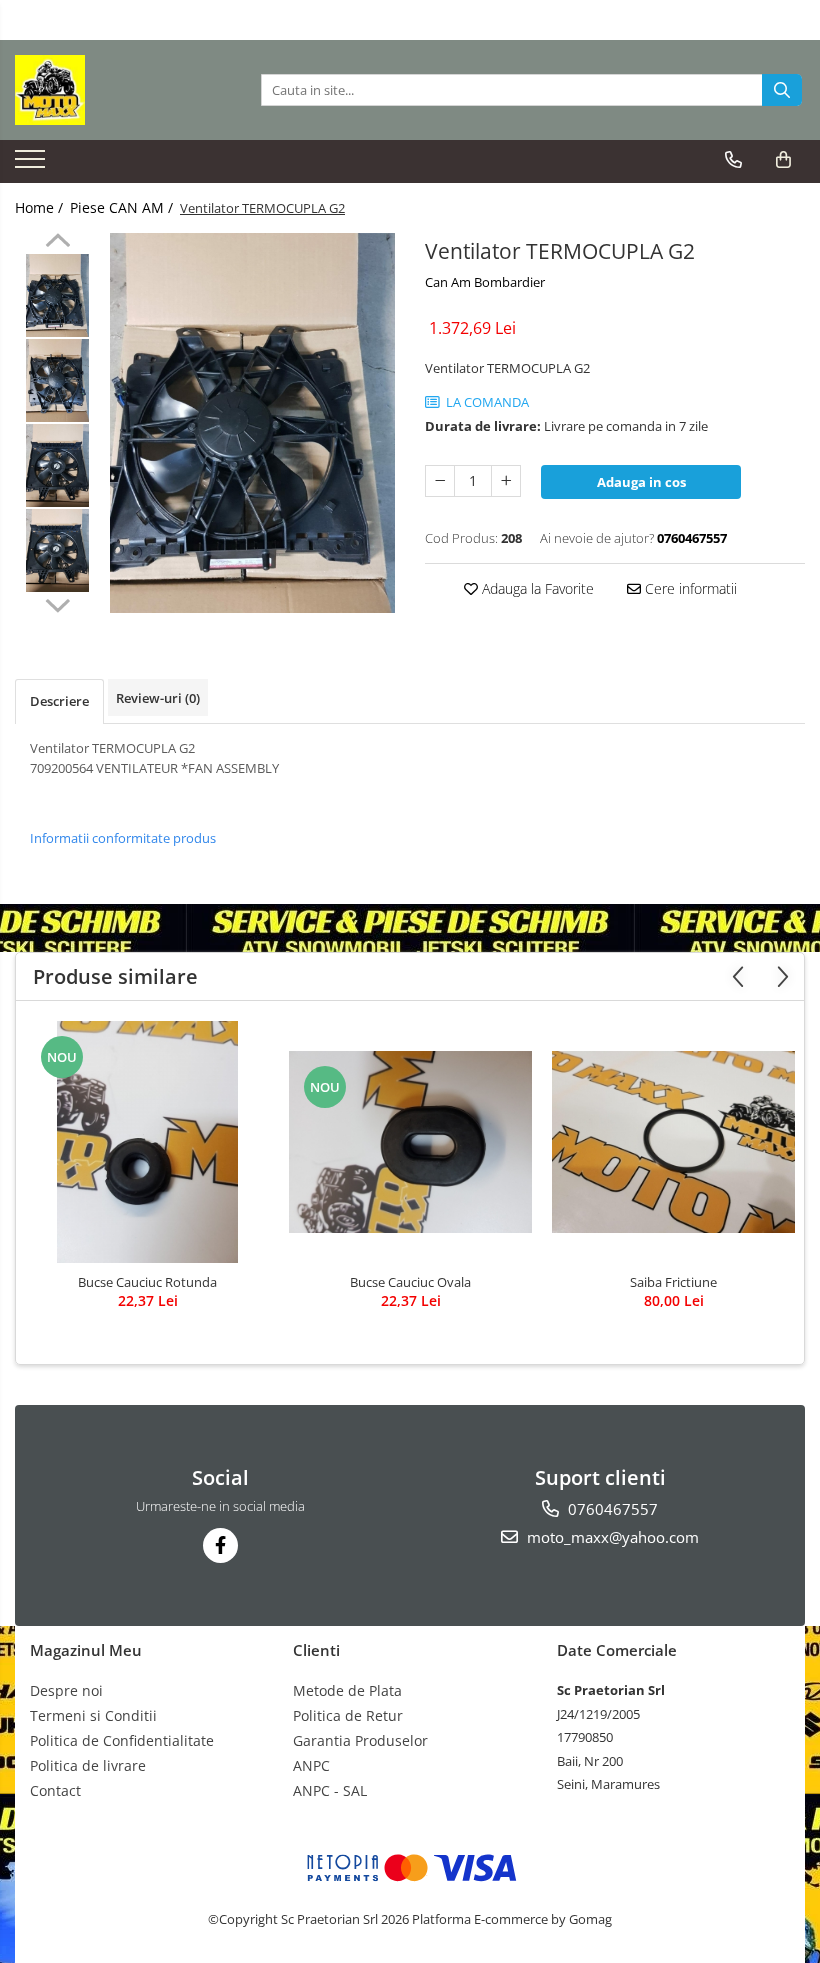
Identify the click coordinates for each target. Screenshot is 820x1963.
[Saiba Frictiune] (673, 1142)
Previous (57, 243)
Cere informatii (689, 588)
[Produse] (32, 165)
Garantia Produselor (360, 1740)
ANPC (311, 1765)
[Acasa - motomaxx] (115, 90)
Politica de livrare (88, 1765)
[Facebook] (220, 1545)
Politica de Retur (348, 1715)
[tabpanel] (252, 423)
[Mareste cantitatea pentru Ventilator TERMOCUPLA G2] (506, 481)
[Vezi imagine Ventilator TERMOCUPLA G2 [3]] (57, 550)
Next (57, 603)
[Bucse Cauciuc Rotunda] (147, 1142)
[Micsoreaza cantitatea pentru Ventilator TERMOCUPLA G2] (440, 481)
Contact (55, 1790)
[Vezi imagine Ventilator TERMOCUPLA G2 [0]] (57, 295)
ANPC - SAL (330, 1790)
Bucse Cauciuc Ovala (410, 1282)
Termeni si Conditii (93, 1715)
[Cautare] (782, 90)
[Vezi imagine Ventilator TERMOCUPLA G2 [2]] (57, 465)
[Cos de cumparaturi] (783, 160)
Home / (41, 207)
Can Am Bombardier (485, 282)
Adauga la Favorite (536, 588)
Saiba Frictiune (673, 1282)
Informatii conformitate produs (123, 838)
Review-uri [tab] (158, 698)
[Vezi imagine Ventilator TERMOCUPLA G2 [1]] (57, 380)
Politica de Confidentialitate (122, 1740)
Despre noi (66, 1690)
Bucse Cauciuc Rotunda (147, 1282)
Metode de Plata (347, 1690)
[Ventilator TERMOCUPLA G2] (252, 423)
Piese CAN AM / (123, 207)
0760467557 (611, 1509)
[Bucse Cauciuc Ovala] (410, 1142)
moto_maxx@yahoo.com (611, 1537)
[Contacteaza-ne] (733, 160)
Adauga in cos (641, 482)
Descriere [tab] (59, 701)
